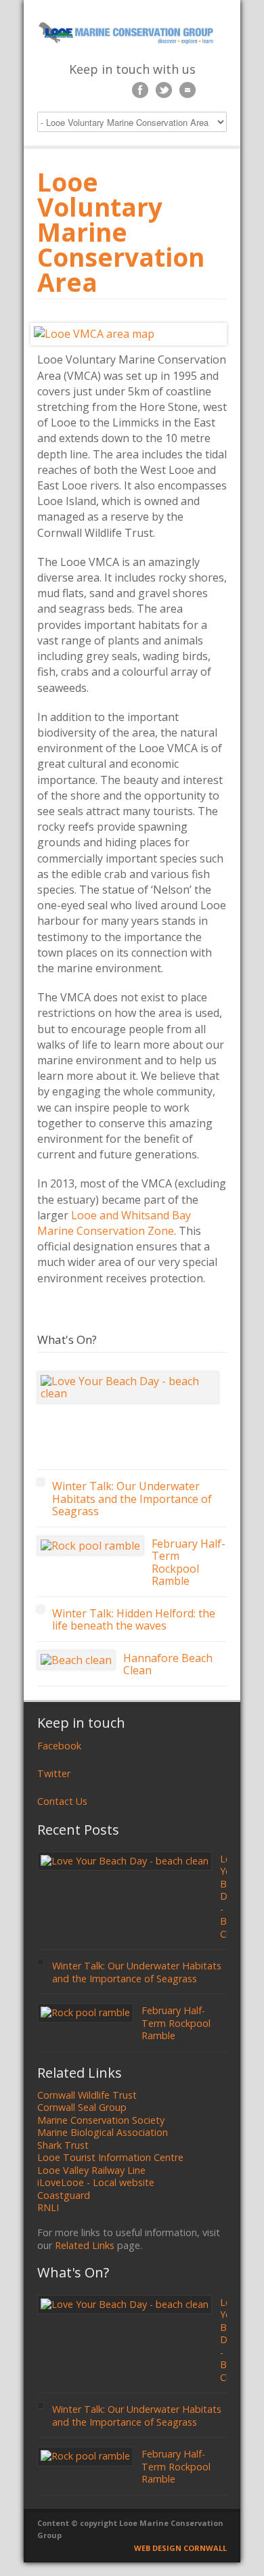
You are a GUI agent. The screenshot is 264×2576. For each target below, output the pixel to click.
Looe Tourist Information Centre (110, 2157)
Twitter (54, 1773)
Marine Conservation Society (101, 2120)
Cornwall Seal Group (82, 2107)
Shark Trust (63, 2145)
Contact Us (62, 1801)
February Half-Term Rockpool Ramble (189, 1563)
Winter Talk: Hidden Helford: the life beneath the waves (134, 1620)
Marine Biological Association (103, 2132)
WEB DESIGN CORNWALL (180, 2548)
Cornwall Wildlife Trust (87, 2095)
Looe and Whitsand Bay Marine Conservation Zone (114, 1223)
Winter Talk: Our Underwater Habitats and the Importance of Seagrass (132, 1499)
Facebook (59, 1746)
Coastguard (64, 2195)
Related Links (85, 2245)
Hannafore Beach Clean (168, 1664)
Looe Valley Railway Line (91, 2170)
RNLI (48, 2207)
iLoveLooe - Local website (96, 2182)
